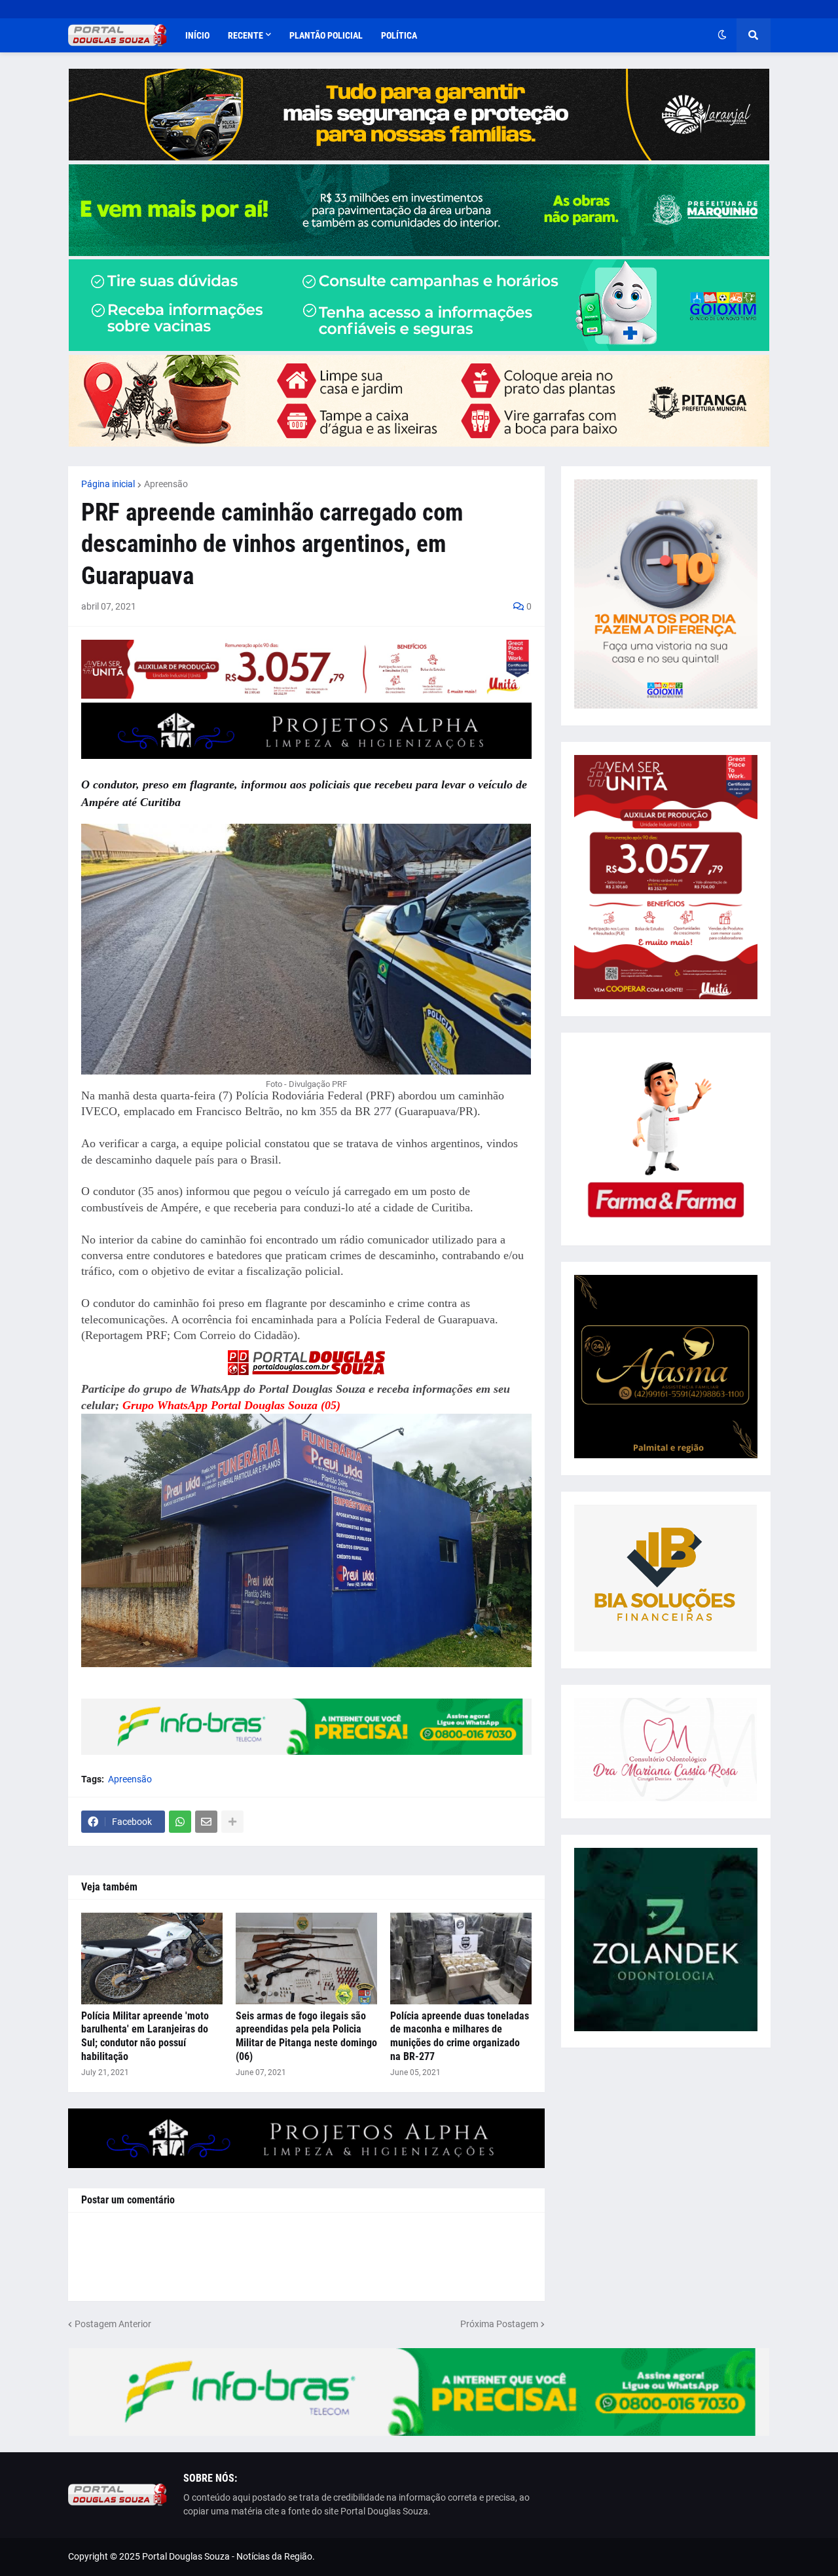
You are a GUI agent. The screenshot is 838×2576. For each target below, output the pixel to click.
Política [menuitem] (399, 35)
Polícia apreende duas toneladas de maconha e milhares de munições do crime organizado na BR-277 (460, 2036)
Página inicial (108, 484)
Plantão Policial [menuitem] (326, 35)
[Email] (206, 1822)
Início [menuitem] (197, 35)
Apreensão (166, 484)
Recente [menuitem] (246, 35)
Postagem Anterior (113, 2324)
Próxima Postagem (499, 2324)
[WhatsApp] (180, 1822)
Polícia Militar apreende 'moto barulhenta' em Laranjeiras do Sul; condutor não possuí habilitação (145, 2036)
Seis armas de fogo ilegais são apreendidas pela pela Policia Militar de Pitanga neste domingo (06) (306, 2036)
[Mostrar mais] (232, 1822)
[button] (722, 35)
